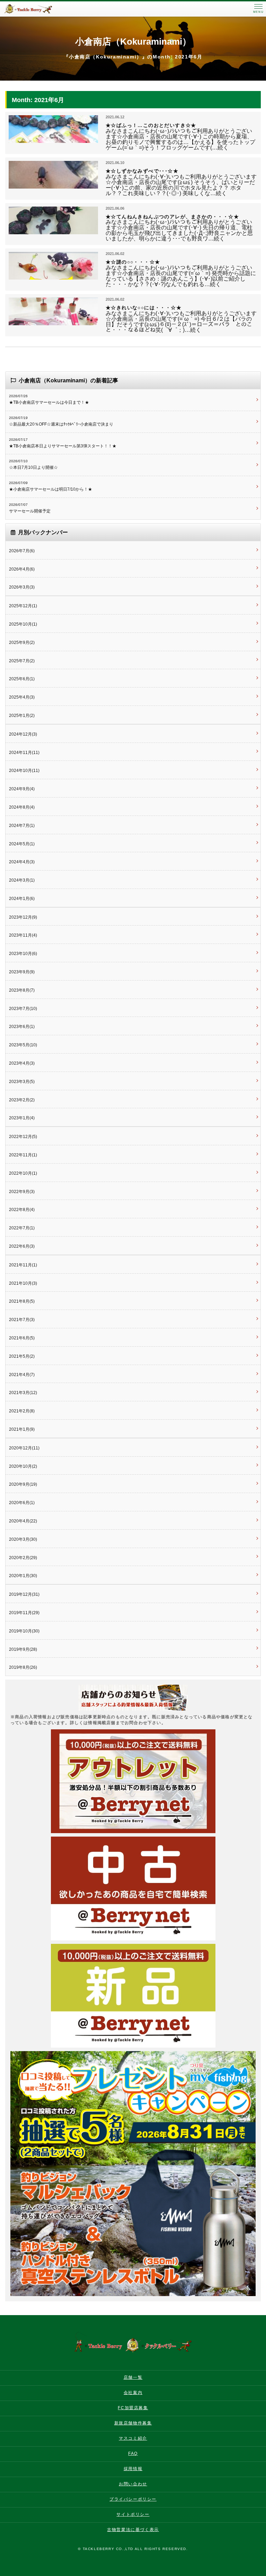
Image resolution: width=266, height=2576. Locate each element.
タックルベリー (35, 9)
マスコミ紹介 (133, 2438)
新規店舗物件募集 (133, 2423)
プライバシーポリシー (133, 2499)
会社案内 (133, 2393)
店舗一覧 (133, 2377)
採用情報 (133, 2469)
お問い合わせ (133, 2484)
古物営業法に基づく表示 (133, 2530)
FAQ (133, 2454)
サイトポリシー (133, 2514)
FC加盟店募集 (133, 2408)
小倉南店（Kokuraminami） (133, 42)
